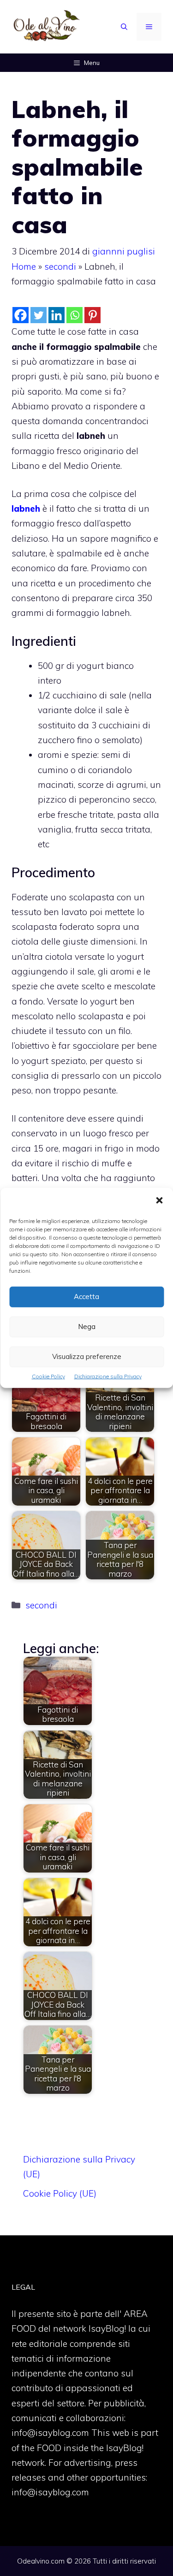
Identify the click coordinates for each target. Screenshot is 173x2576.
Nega (87, 1326)
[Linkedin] (57, 315)
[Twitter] (39, 315)
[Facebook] (21, 315)
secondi (60, 266)
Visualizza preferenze (87, 1356)
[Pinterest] (92, 315)
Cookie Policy (48, 1376)
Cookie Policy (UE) (60, 2193)
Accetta (86, 1297)
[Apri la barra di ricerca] (124, 27)
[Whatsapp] (75, 315)
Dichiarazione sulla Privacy (108, 1376)
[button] (159, 1201)
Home (24, 266)
